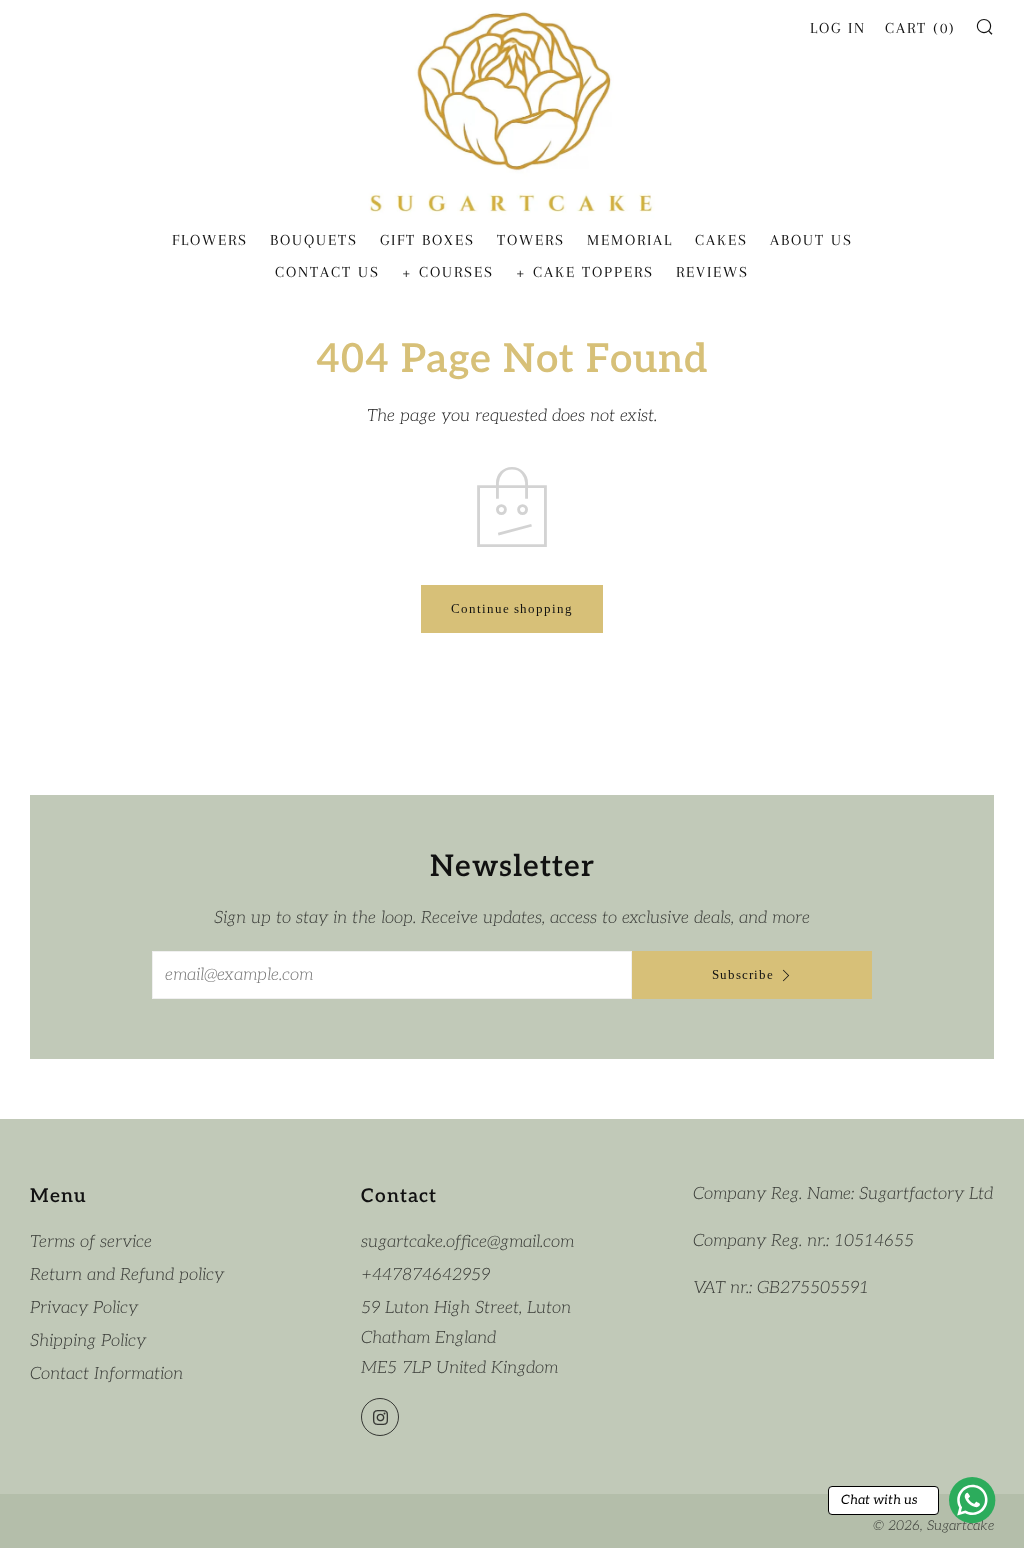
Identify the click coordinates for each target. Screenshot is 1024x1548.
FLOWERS (210, 240)
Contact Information (106, 1374)
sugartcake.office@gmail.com (467, 1242)
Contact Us (327, 272)
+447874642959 (425, 1275)
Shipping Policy (88, 1341)
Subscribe (743, 974)
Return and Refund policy (127, 1275)
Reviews (712, 272)
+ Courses (448, 272)
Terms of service (91, 1242)
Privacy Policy (84, 1308)
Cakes (721, 240)
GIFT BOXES (427, 240)
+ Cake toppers (585, 272)
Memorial (630, 240)
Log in (838, 28)
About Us (811, 240)
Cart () (920, 28)
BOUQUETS (314, 240)
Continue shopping (512, 608)
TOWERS (531, 240)
